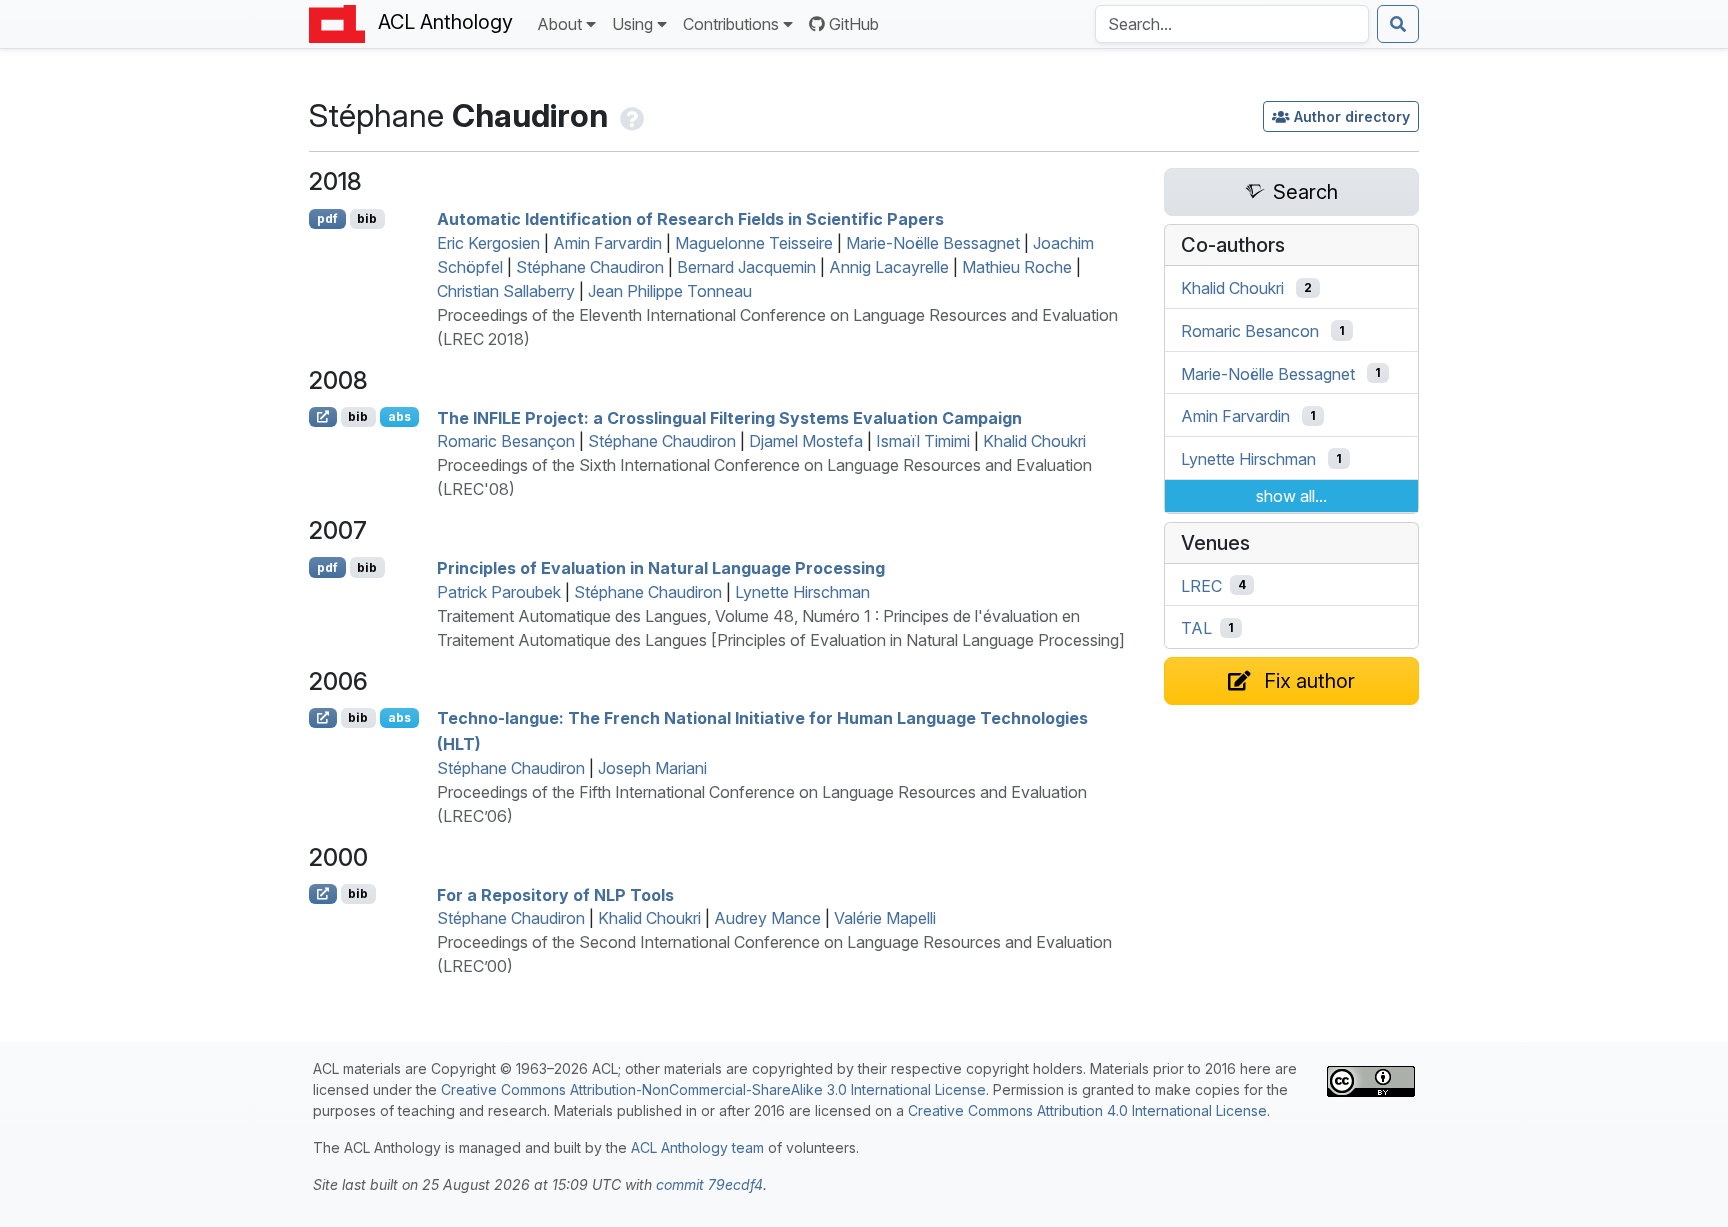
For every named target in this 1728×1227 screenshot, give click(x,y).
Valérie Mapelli (885, 918)
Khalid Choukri (1034, 441)
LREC (1201, 585)
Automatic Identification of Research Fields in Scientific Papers (690, 219)
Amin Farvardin (607, 243)
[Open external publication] (323, 417)
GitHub (854, 24)
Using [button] (632, 24)
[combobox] (1232, 24)
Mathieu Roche (1017, 267)
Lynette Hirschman (802, 592)
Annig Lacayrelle (889, 267)
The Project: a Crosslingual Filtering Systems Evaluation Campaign (729, 417)
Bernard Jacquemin (746, 267)
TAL (1196, 628)
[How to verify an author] (630, 115)
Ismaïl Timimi (923, 441)
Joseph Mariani (652, 768)
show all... (1291, 496)
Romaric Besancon (1250, 331)
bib (367, 218)
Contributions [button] (731, 24)
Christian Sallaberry (506, 291)
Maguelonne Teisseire (754, 243)
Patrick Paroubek (499, 592)
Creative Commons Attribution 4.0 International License (1087, 1110)
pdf (327, 218)
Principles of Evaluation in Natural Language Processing (661, 568)
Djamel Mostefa (806, 441)
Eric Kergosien (488, 243)
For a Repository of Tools (555, 894)
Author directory (1352, 116)
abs (399, 416)
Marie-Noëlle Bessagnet (933, 243)
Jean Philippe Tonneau (670, 291)
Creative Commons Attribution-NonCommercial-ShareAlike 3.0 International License (713, 1089)
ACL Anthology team (697, 1147)
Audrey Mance (767, 918)
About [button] (559, 24)
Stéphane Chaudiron (590, 267)
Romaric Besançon (506, 441)
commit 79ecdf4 (709, 1184)
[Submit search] (1398, 24)
